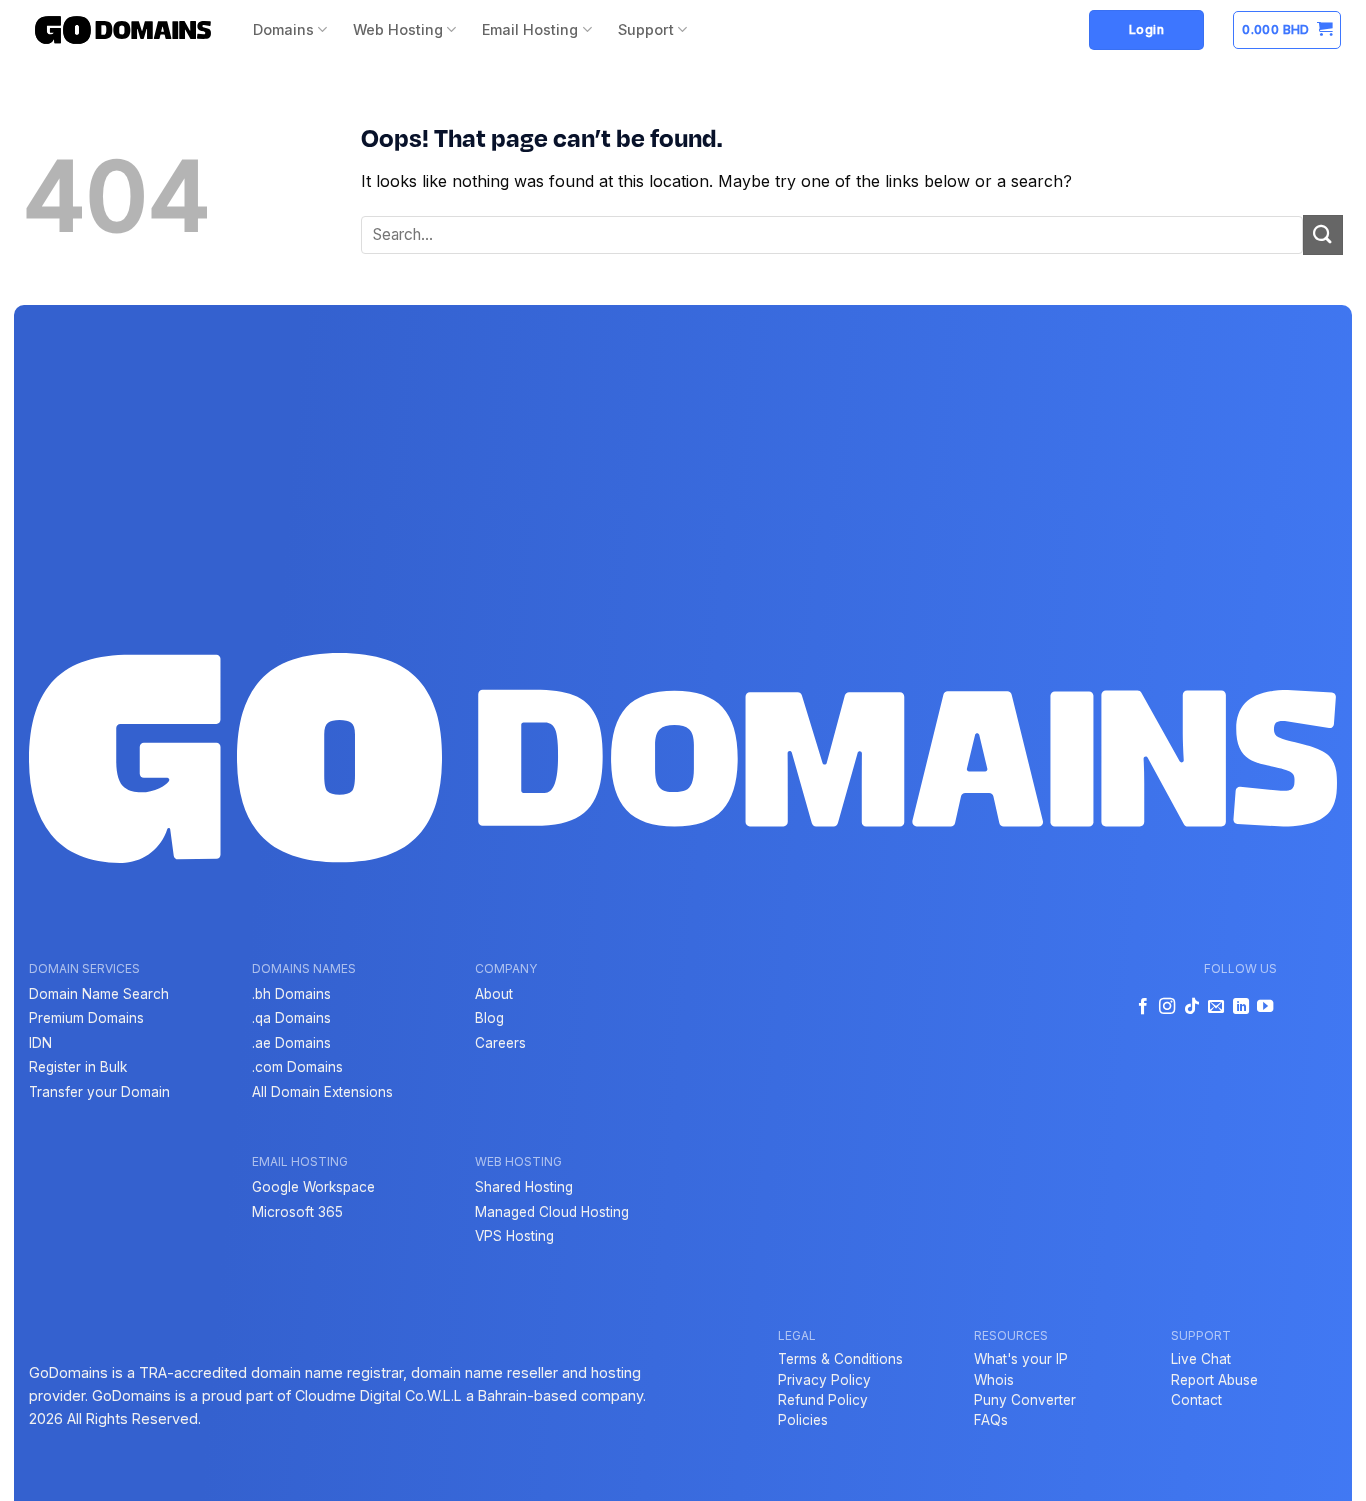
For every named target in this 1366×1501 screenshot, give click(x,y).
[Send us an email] (1216, 1007)
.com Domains (297, 1067)
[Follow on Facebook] (1143, 1007)
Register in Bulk (78, 1067)
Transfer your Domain (99, 1092)
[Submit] (1323, 234)
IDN (40, 1043)
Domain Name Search (99, 994)
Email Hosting (530, 29)
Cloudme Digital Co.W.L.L (378, 1395)
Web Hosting (398, 29)
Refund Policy (823, 1400)
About (494, 994)
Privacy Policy (824, 1380)
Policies (803, 1420)
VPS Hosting (514, 1236)
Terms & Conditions (840, 1359)
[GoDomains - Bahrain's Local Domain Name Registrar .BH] (123, 30)
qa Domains (293, 1018)
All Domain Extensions (322, 1092)
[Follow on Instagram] (1167, 1007)
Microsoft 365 (297, 1212)
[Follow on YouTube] (1265, 1007)
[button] (1287, 30)
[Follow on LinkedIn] (1240, 1007)
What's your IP (1021, 1359)
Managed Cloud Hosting (552, 1212)
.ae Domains (291, 1043)
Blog (489, 1018)
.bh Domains (291, 994)
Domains (283, 29)
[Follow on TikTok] (1192, 1007)
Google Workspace (313, 1187)
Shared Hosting (524, 1187)
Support (646, 29)
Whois (994, 1380)
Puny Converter (1025, 1400)
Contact (1196, 1400)
